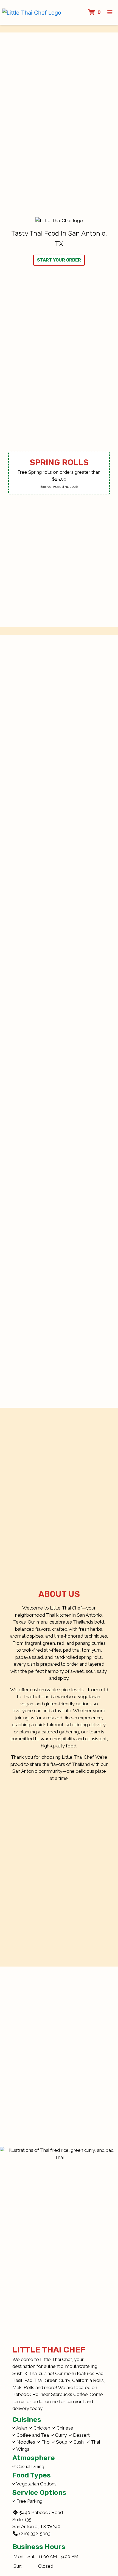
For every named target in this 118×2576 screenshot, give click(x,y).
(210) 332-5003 (35, 2534)
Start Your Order (59, 260)
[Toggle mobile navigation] (110, 12)
